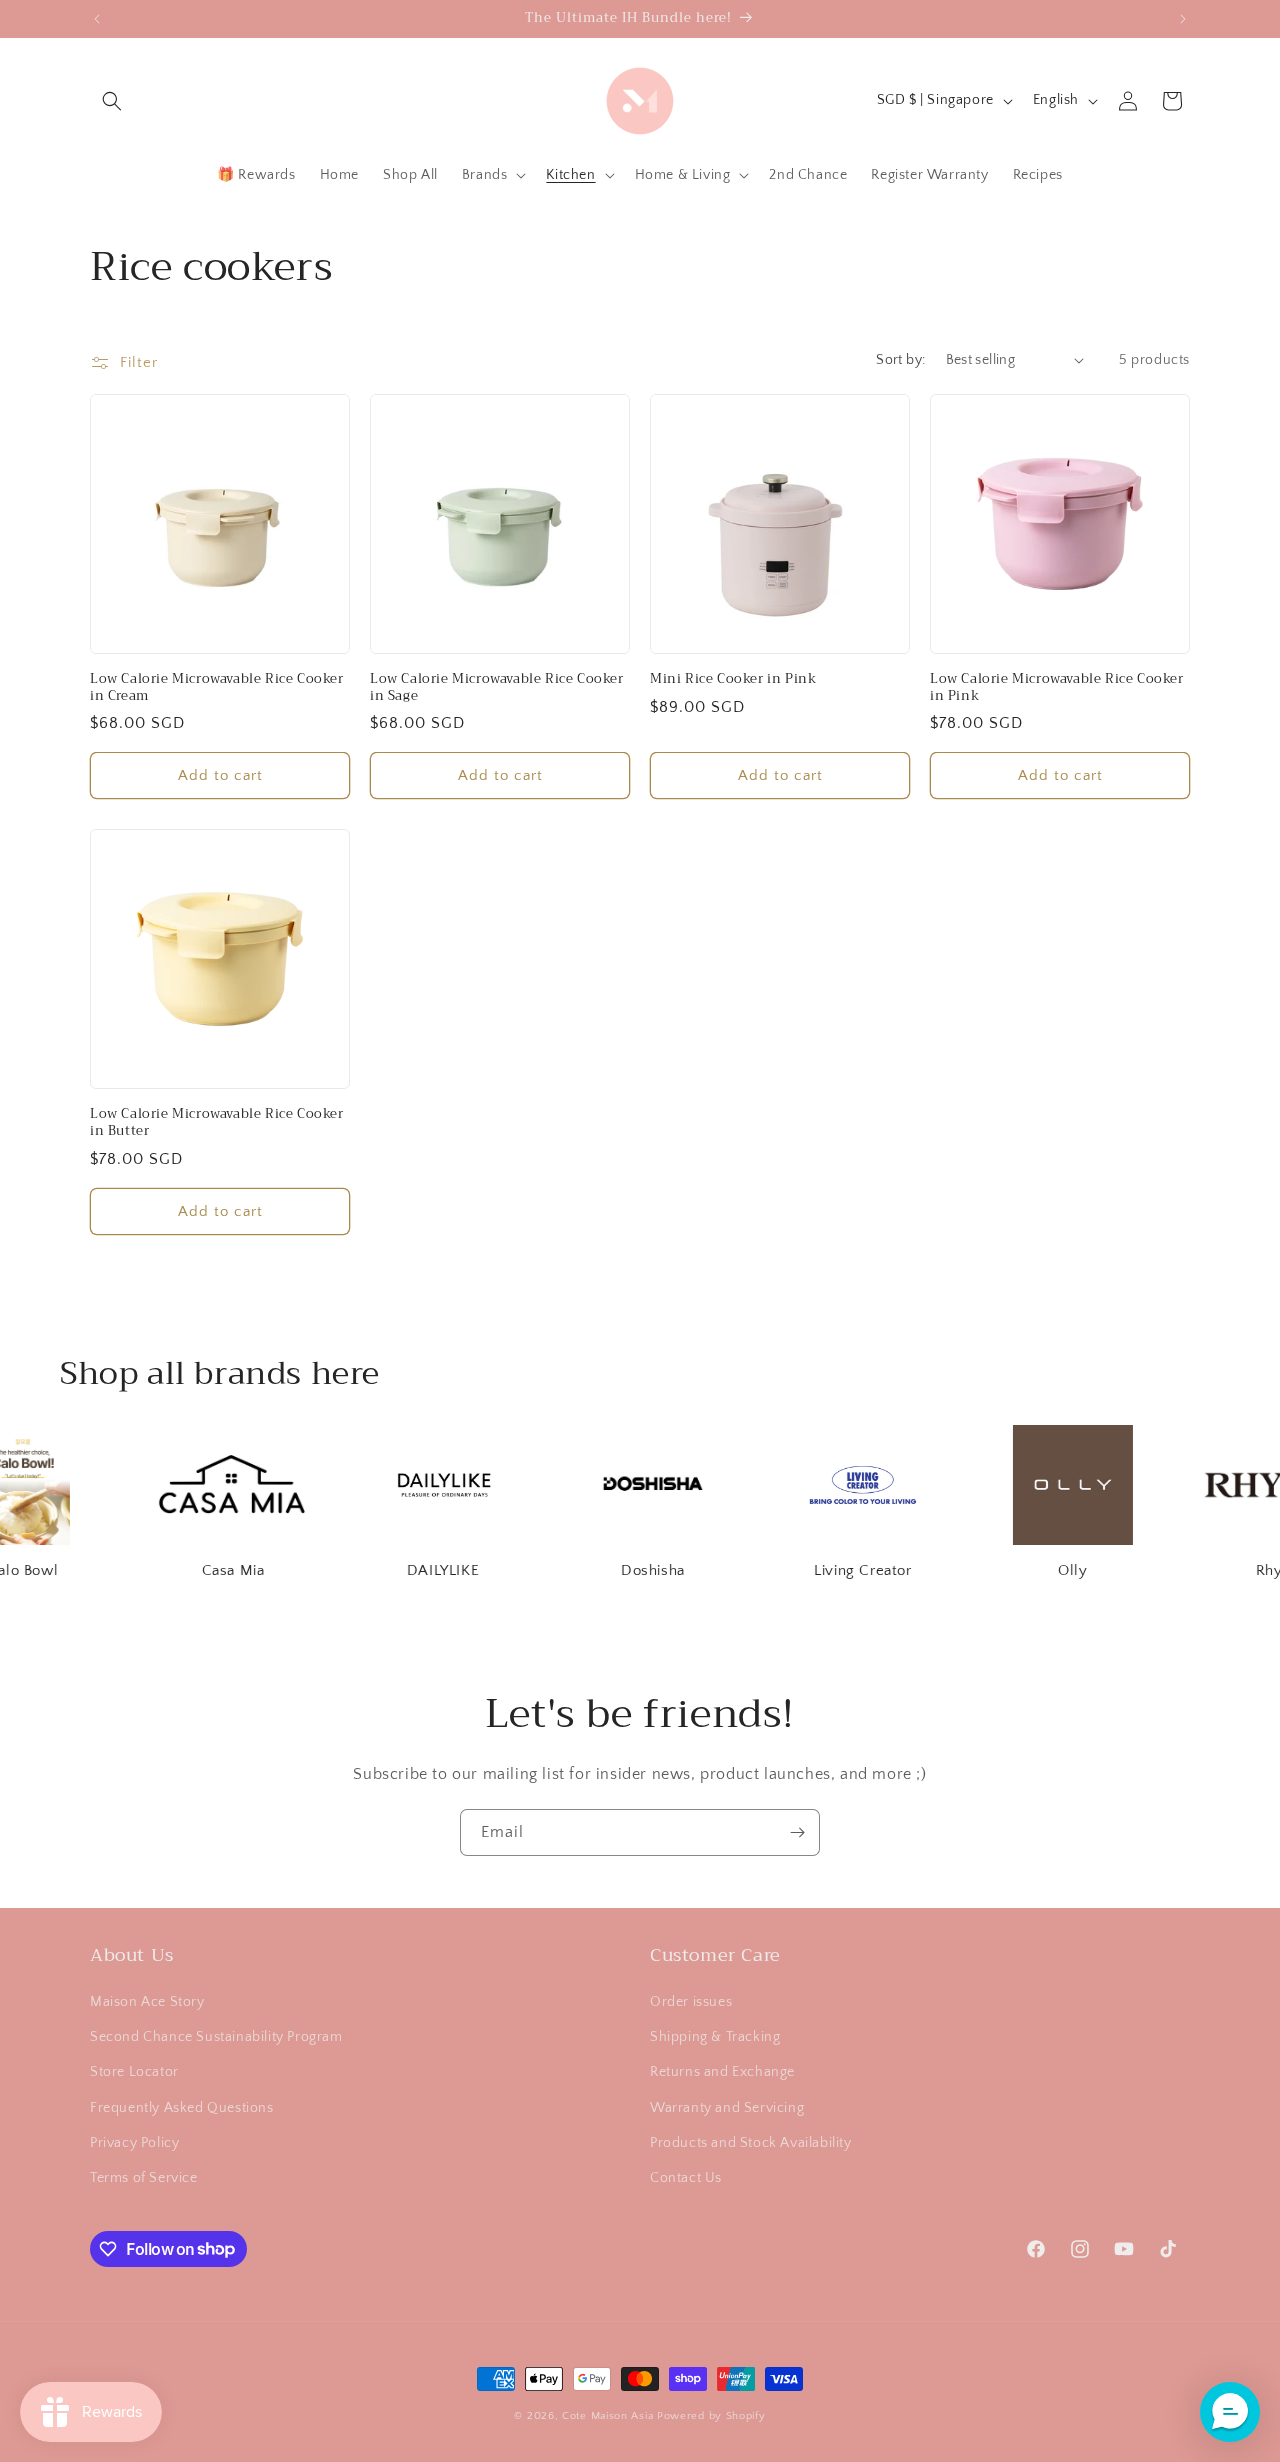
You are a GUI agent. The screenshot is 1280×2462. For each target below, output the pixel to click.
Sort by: (900, 360)
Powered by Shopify (711, 2416)
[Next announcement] (1183, 19)
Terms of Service (144, 2178)
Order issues (691, 2002)
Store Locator (134, 2073)
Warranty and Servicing (727, 2108)
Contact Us (686, 2178)
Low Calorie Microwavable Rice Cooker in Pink (1057, 688)
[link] (206, 1504)
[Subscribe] (797, 1832)
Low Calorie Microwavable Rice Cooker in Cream (217, 688)
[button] (112, 101)
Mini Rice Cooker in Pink (733, 679)
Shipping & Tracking (715, 2038)
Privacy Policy (134, 2143)
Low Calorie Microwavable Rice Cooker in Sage (497, 688)
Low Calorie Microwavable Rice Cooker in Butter (217, 1123)
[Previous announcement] (97, 19)
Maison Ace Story (147, 2002)
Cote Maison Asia (607, 2416)
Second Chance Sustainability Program (216, 2038)
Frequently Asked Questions (182, 2108)
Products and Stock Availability (751, 2143)
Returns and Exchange (722, 2073)
